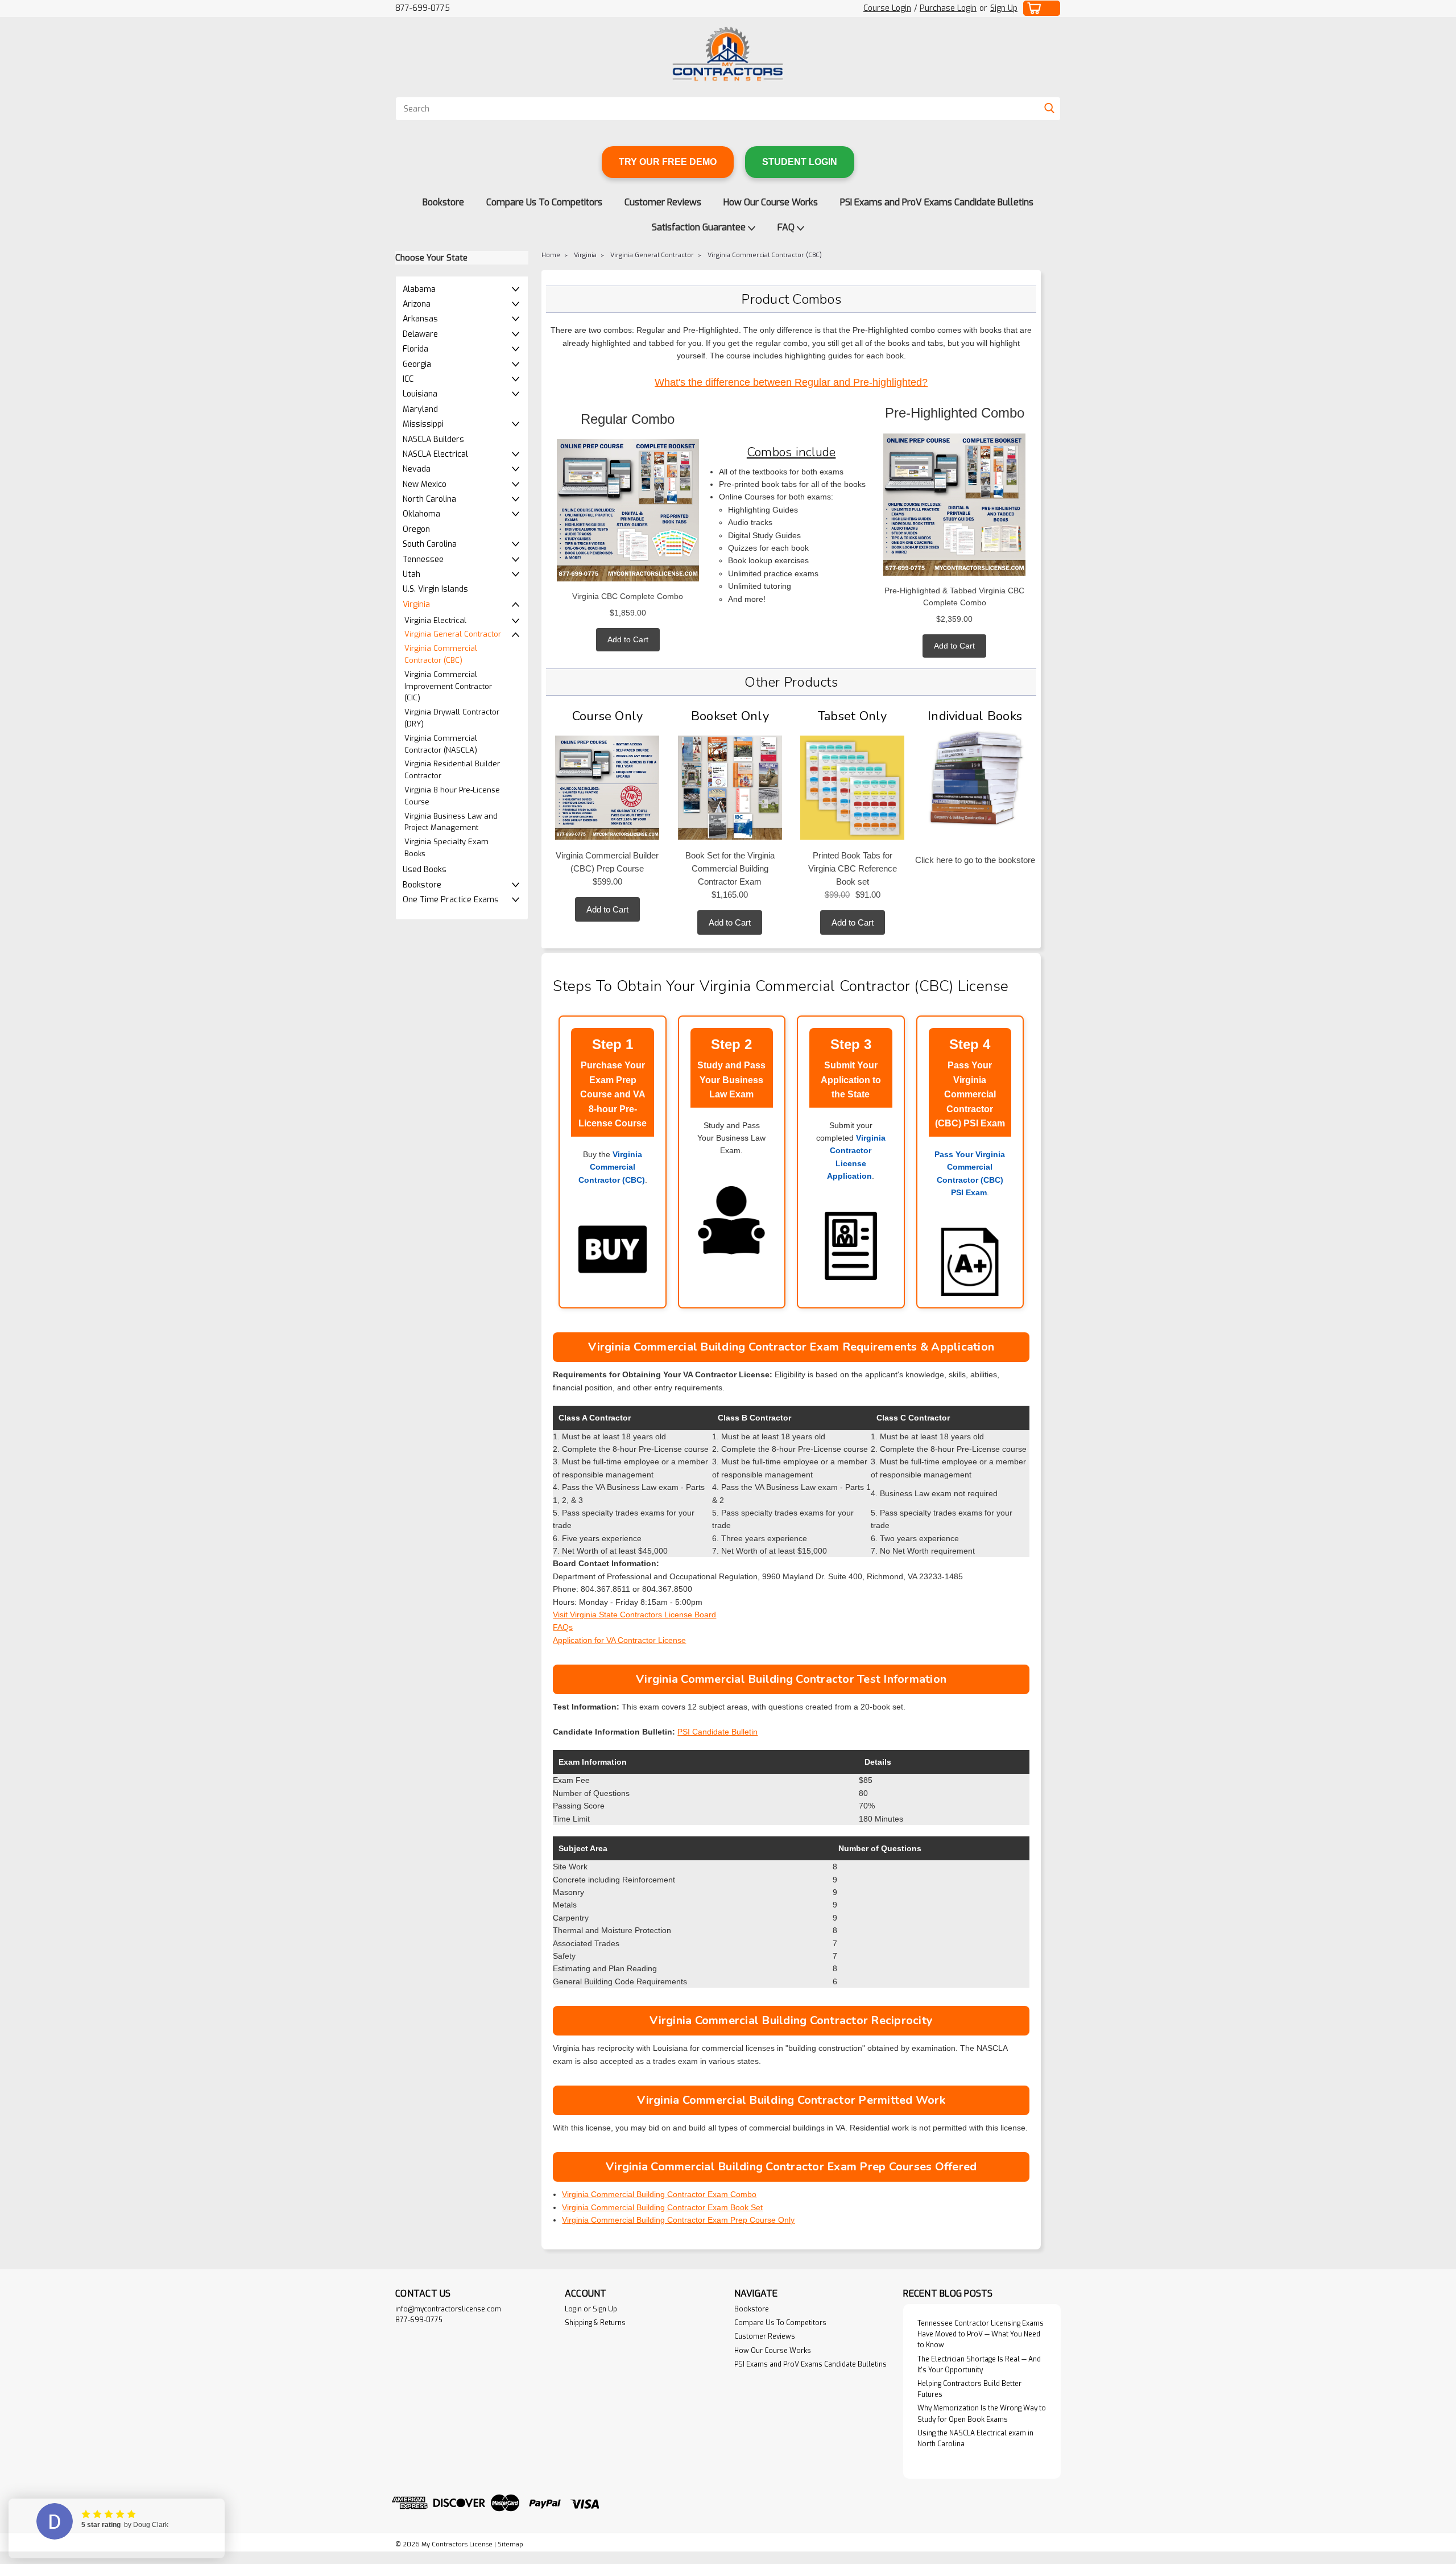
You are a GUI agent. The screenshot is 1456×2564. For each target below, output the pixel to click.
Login (573, 2309)
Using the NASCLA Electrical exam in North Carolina (975, 2439)
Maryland (420, 409)
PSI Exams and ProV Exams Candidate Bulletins (937, 202)
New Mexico (425, 484)
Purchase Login (948, 8)
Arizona (417, 304)
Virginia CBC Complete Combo (628, 596)
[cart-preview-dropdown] (1042, 8)
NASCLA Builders (433, 439)
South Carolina (430, 544)
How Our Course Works (771, 202)
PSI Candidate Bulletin (717, 1732)
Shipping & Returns (595, 2323)
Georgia (417, 364)
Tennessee (423, 560)
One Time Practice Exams (451, 900)
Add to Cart (628, 639)
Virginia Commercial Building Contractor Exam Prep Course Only (678, 2220)
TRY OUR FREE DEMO (668, 162)
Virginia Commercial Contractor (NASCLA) (441, 744)
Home (551, 255)
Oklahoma (421, 514)
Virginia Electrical (435, 620)
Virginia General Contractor (453, 634)
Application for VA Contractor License (619, 1640)
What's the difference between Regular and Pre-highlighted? (791, 382)
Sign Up (1004, 8)
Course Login (887, 8)
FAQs (563, 1627)
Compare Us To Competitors (544, 202)
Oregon (416, 529)
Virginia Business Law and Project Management (451, 822)
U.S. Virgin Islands (435, 589)
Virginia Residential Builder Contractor (452, 770)
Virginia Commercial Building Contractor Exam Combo (659, 2194)
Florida (415, 349)
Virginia (416, 604)
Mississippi (423, 424)
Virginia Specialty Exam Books (446, 848)
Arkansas (420, 319)
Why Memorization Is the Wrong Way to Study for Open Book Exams (982, 2414)
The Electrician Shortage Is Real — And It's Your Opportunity (979, 2365)
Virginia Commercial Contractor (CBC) (441, 654)
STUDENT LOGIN (800, 162)
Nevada (417, 469)
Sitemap (510, 2544)
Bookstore (443, 202)
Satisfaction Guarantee (700, 227)
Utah (411, 574)
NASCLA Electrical (435, 454)
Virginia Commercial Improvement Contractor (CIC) (448, 686)
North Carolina (429, 499)
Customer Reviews (663, 202)
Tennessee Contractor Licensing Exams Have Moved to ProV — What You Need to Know (981, 2334)
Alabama (419, 289)
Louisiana (420, 394)
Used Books (425, 870)
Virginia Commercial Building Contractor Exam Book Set (662, 2207)
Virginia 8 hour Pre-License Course (452, 796)
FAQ (787, 227)
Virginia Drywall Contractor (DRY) (452, 718)
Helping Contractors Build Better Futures (969, 2389)
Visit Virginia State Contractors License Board (634, 1615)
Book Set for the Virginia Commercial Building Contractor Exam (730, 868)
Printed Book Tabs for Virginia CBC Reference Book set (853, 868)
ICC (408, 379)
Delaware (420, 334)
